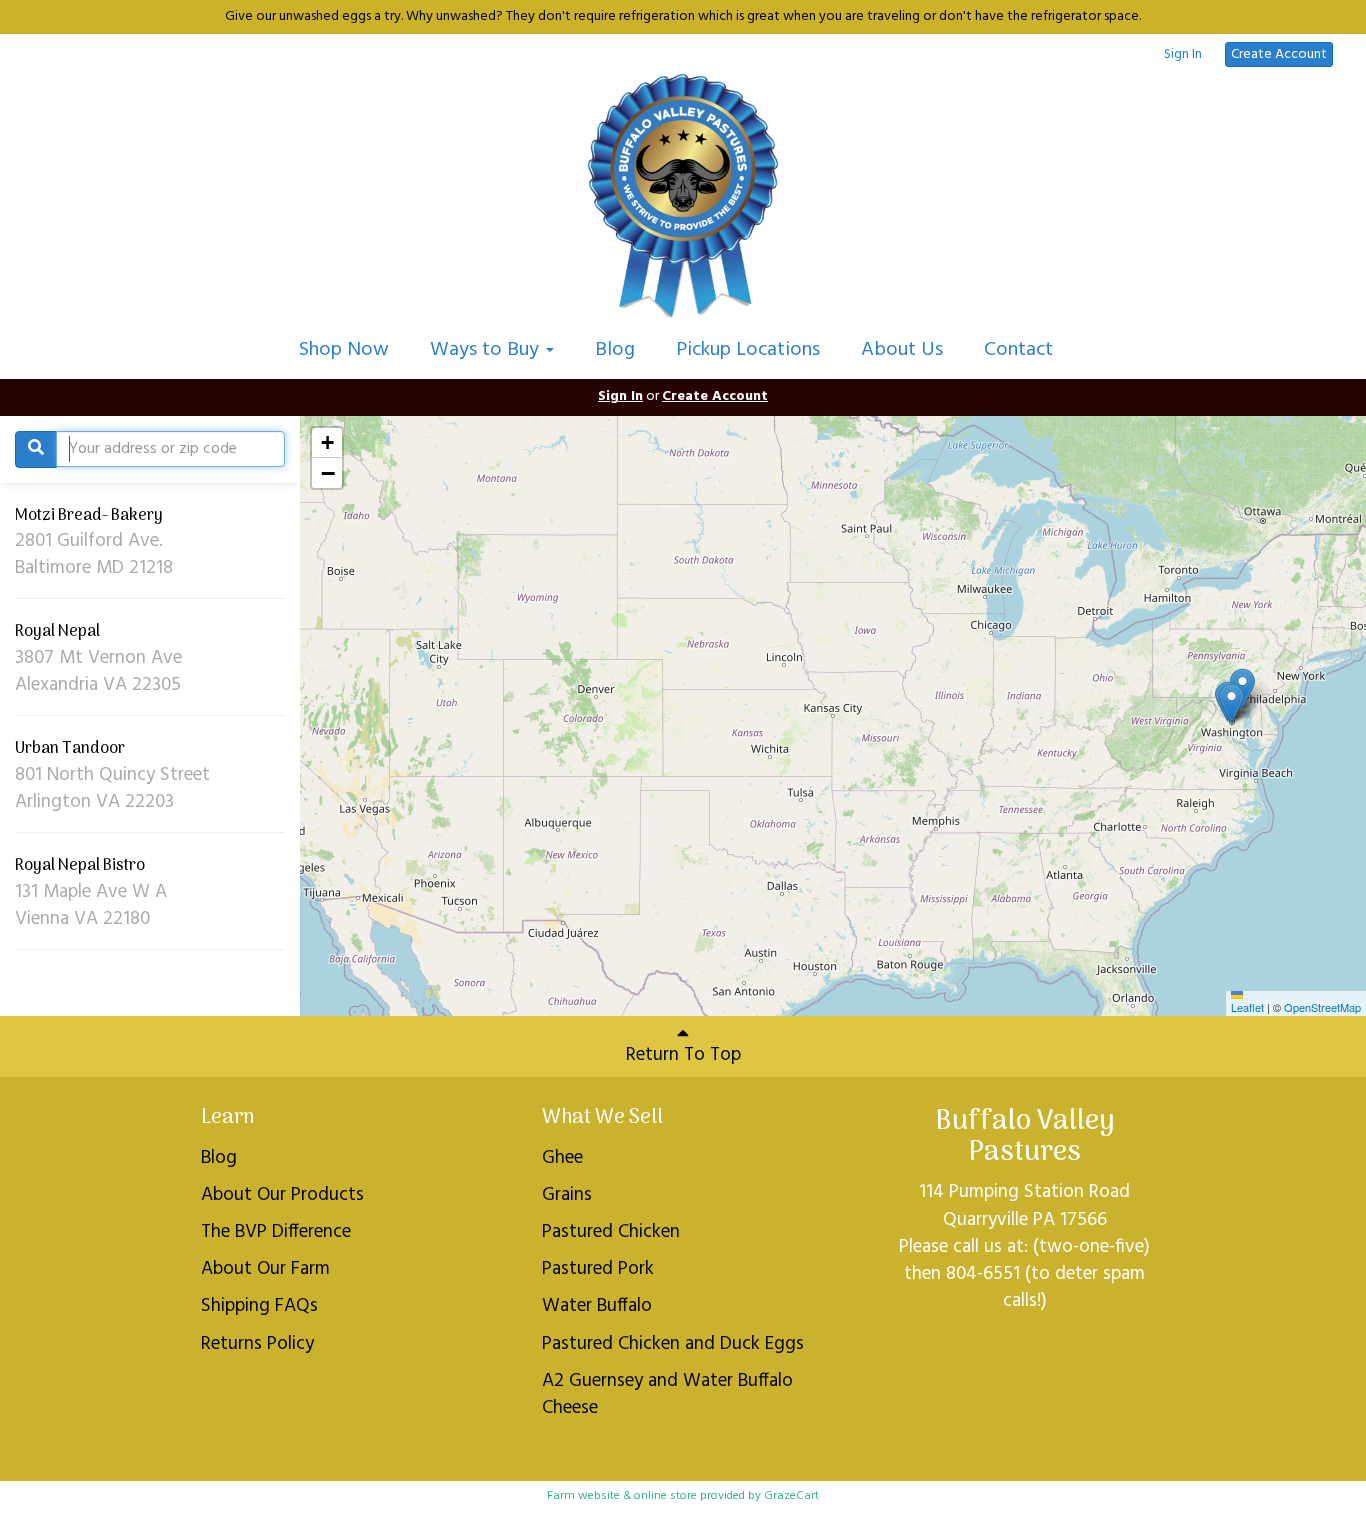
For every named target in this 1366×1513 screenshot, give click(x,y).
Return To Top (683, 1055)
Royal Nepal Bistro (80, 866)
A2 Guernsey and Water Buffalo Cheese (667, 1394)
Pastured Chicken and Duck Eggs (673, 1344)
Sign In (1183, 55)
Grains (567, 1195)
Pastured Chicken (611, 1232)
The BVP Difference (276, 1232)
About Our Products (282, 1195)
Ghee (562, 1158)
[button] (1231, 703)
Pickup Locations (748, 350)
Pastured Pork (598, 1269)
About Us (902, 350)
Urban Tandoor (70, 749)
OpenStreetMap (1322, 1007)
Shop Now (344, 350)
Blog (615, 350)
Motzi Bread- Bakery (89, 516)
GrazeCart (791, 1496)
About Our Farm (265, 1269)
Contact (1018, 350)
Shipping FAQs (259, 1306)
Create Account (1279, 54)
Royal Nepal (57, 632)
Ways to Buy (487, 350)
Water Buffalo (597, 1306)
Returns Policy (257, 1344)
